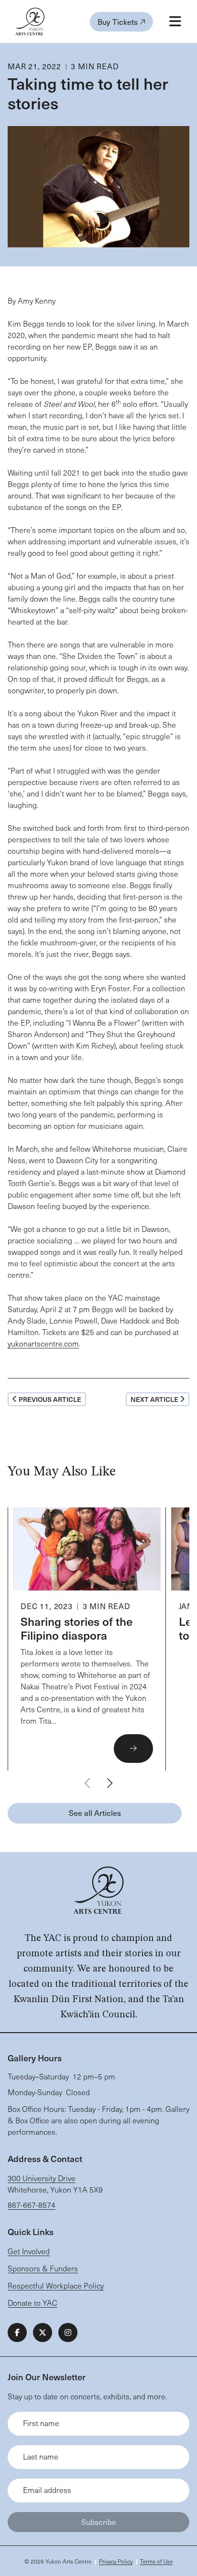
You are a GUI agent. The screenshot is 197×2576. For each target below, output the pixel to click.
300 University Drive (42, 2178)
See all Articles (95, 1813)
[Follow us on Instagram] (68, 2332)
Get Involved (29, 2251)
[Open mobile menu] (175, 21)
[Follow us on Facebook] (17, 2332)
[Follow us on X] (43, 2332)
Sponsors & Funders (43, 2268)
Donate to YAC (33, 2303)
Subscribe (99, 2522)
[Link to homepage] (30, 21)
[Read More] (87, 1639)
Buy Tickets (119, 21)
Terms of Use (156, 2561)
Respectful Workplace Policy (56, 2285)
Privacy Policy (116, 2561)
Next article (154, 1399)
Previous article (50, 1399)
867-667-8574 (32, 2205)
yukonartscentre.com (43, 1343)
